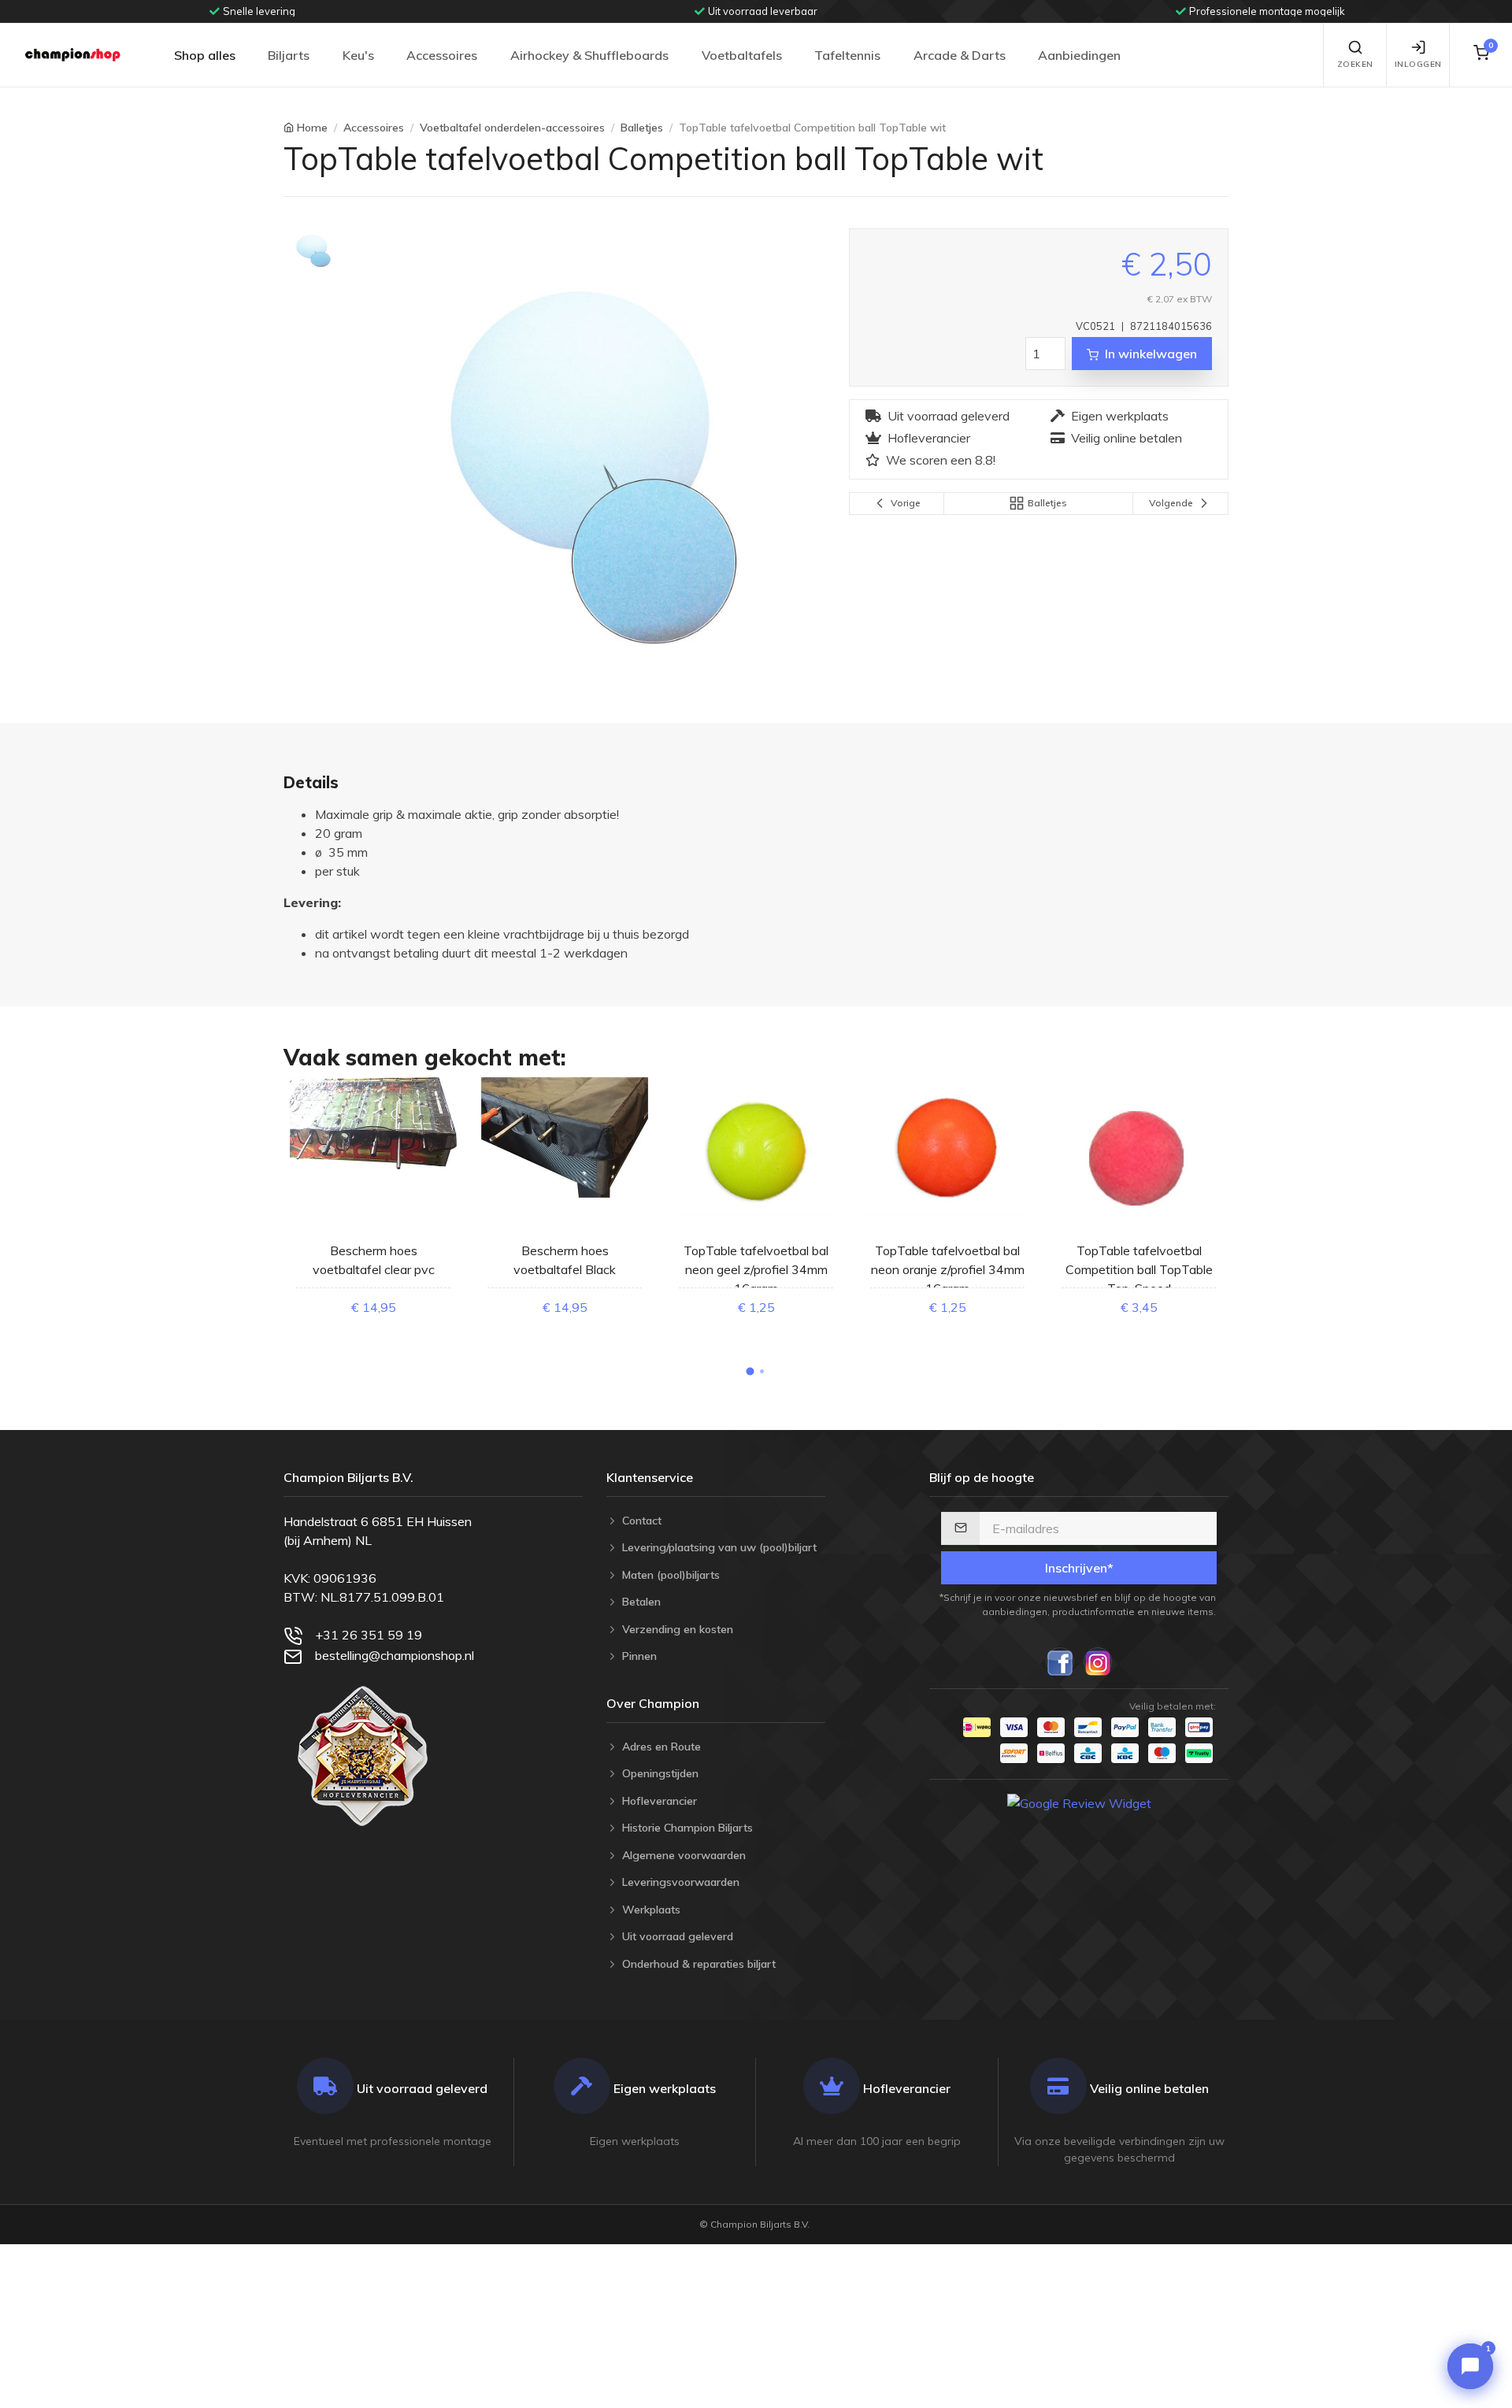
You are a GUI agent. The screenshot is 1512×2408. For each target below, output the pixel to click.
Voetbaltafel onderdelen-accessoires (512, 128)
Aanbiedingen (1079, 55)
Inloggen (1418, 64)
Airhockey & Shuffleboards (589, 55)
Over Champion (653, 1703)
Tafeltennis (847, 55)
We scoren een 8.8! (941, 460)
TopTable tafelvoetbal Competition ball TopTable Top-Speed (1139, 1269)
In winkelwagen (1151, 354)
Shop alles (205, 55)
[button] (750, 1372)
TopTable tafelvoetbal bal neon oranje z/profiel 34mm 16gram (948, 1269)
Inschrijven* (1079, 1568)
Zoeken (1355, 64)
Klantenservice (650, 1477)
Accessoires (442, 55)
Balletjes (642, 128)
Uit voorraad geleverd (949, 416)
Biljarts (289, 55)
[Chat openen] (1470, 2366)
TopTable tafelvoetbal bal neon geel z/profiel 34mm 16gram (756, 1269)
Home (312, 128)
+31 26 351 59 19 (369, 1635)
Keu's (358, 55)
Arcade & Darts (960, 55)
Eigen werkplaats (1120, 416)
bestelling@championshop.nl (395, 1655)
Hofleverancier (929, 438)
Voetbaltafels (742, 55)
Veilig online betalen (1127, 438)
